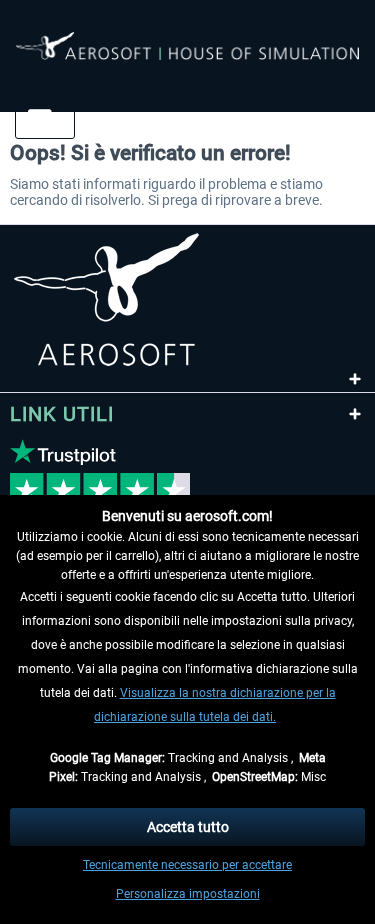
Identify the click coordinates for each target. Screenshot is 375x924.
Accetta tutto (188, 827)
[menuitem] (37, 119)
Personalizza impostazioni (188, 894)
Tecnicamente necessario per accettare (187, 865)
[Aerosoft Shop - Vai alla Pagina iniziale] (187, 58)
